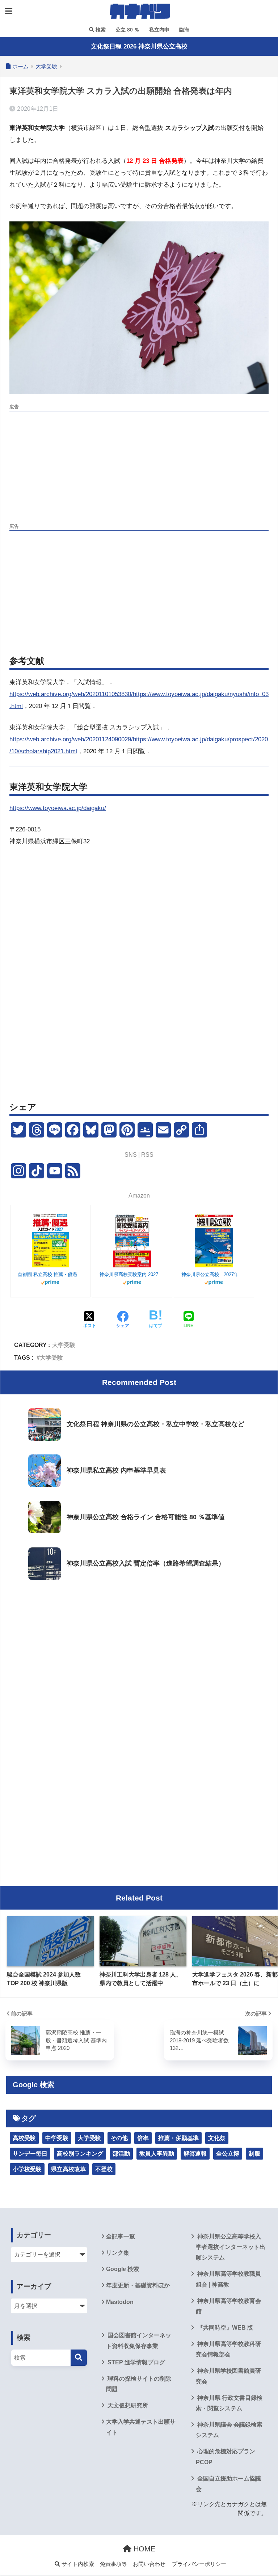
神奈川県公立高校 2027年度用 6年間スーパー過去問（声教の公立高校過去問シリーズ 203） (214, 1274)
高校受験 (24, 2138)
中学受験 (57, 2138)
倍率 (143, 2138)
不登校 (104, 2169)
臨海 (184, 30)
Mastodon (120, 2302)
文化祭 (217, 2138)
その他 (119, 2138)
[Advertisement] (139, 465)
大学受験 (64, 1345)
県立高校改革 (68, 2169)
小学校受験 (27, 2169)
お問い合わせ (149, 2564)
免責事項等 (113, 2564)
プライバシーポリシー (199, 2564)
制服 (254, 2154)
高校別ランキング (80, 2154)
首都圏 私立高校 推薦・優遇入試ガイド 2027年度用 (50, 1274)
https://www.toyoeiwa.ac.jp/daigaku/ (58, 808)
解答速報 (195, 2154)
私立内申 (159, 30)
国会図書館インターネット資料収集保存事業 (139, 2340)
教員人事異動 (157, 2154)
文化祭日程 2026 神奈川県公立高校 (139, 46)
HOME (143, 2549)
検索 (100, 30)
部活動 (121, 2154)
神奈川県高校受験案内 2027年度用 (132, 1274)
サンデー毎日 (30, 2154)
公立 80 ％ (127, 30)
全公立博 (228, 2154)
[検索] (79, 2358)
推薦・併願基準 (178, 2138)
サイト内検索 (77, 2564)
